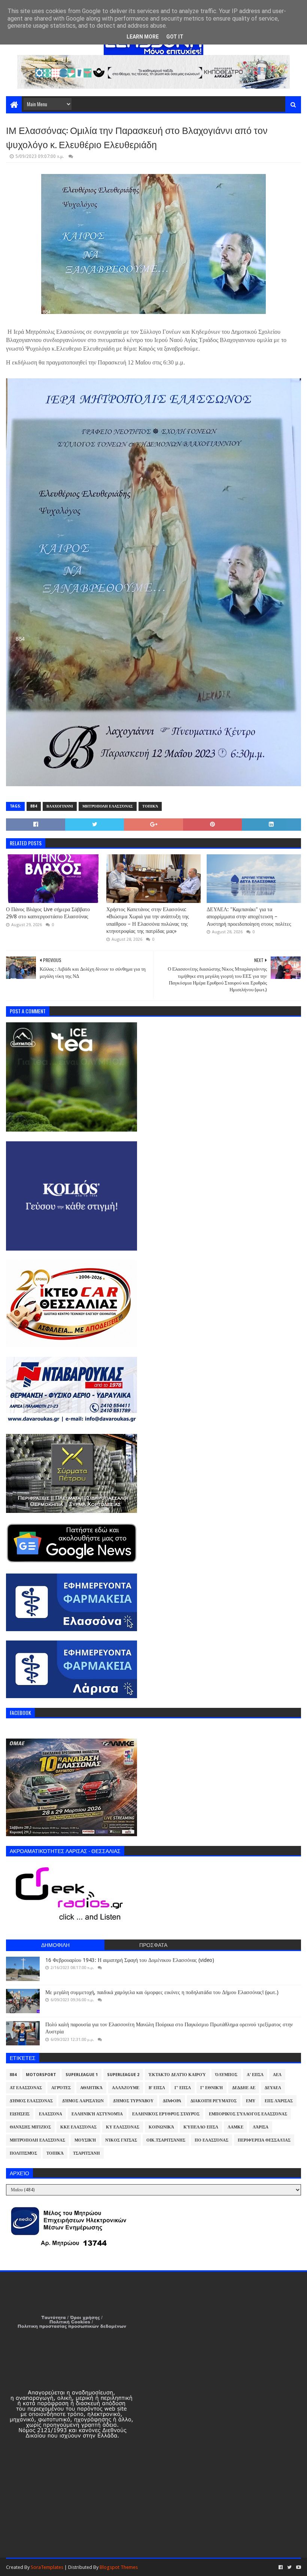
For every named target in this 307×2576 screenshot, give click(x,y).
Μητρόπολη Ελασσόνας (108, 806)
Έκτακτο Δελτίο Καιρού (177, 2075)
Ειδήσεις (20, 2114)
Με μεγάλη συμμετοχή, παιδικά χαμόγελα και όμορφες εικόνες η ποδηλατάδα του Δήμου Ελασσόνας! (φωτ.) (162, 1992)
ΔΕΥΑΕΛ (273, 2088)
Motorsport (41, 2075)
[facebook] (281, 2567)
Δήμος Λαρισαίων (83, 2101)
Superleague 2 (123, 2075)
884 (34, 806)
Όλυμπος (226, 2075)
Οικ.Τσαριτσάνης (166, 2140)
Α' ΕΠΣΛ (255, 2075)
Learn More (143, 37)
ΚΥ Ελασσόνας (123, 2127)
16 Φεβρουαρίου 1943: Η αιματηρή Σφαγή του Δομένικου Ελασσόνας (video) (130, 1960)
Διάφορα (172, 2101)
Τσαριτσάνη (86, 2153)
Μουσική (85, 2140)
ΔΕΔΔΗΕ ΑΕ (244, 2088)
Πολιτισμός (23, 2153)
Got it (175, 37)
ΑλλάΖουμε (126, 2088)
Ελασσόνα (51, 2114)
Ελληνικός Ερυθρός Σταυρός (166, 2114)
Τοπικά (150, 806)
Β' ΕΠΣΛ (157, 2088)
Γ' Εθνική (212, 2088)
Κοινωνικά (161, 2127)
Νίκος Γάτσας (121, 2140)
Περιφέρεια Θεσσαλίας (264, 2140)
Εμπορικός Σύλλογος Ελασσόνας (248, 2114)
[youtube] (298, 2567)
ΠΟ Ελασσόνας (212, 2140)
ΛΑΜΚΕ (235, 2127)
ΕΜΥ (251, 2101)
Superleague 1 (82, 2075)
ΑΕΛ (277, 2075)
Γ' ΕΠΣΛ (183, 2088)
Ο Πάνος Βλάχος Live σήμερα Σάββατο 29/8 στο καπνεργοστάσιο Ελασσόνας (48, 913)
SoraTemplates (47, 2567)
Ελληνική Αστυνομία (97, 2114)
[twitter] (289, 2567)
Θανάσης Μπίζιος (30, 2127)
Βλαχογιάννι (60, 806)
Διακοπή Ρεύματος (214, 2101)
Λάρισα (261, 2127)
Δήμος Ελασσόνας (31, 2101)
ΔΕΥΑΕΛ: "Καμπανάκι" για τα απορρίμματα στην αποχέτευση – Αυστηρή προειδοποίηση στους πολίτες (249, 917)
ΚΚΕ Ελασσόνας (78, 2127)
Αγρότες (61, 2088)
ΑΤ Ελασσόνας (26, 2088)
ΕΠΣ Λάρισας (279, 2101)
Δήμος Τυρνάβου (133, 2101)
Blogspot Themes (119, 2567)
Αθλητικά (91, 2088)
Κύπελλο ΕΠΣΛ (201, 2127)
